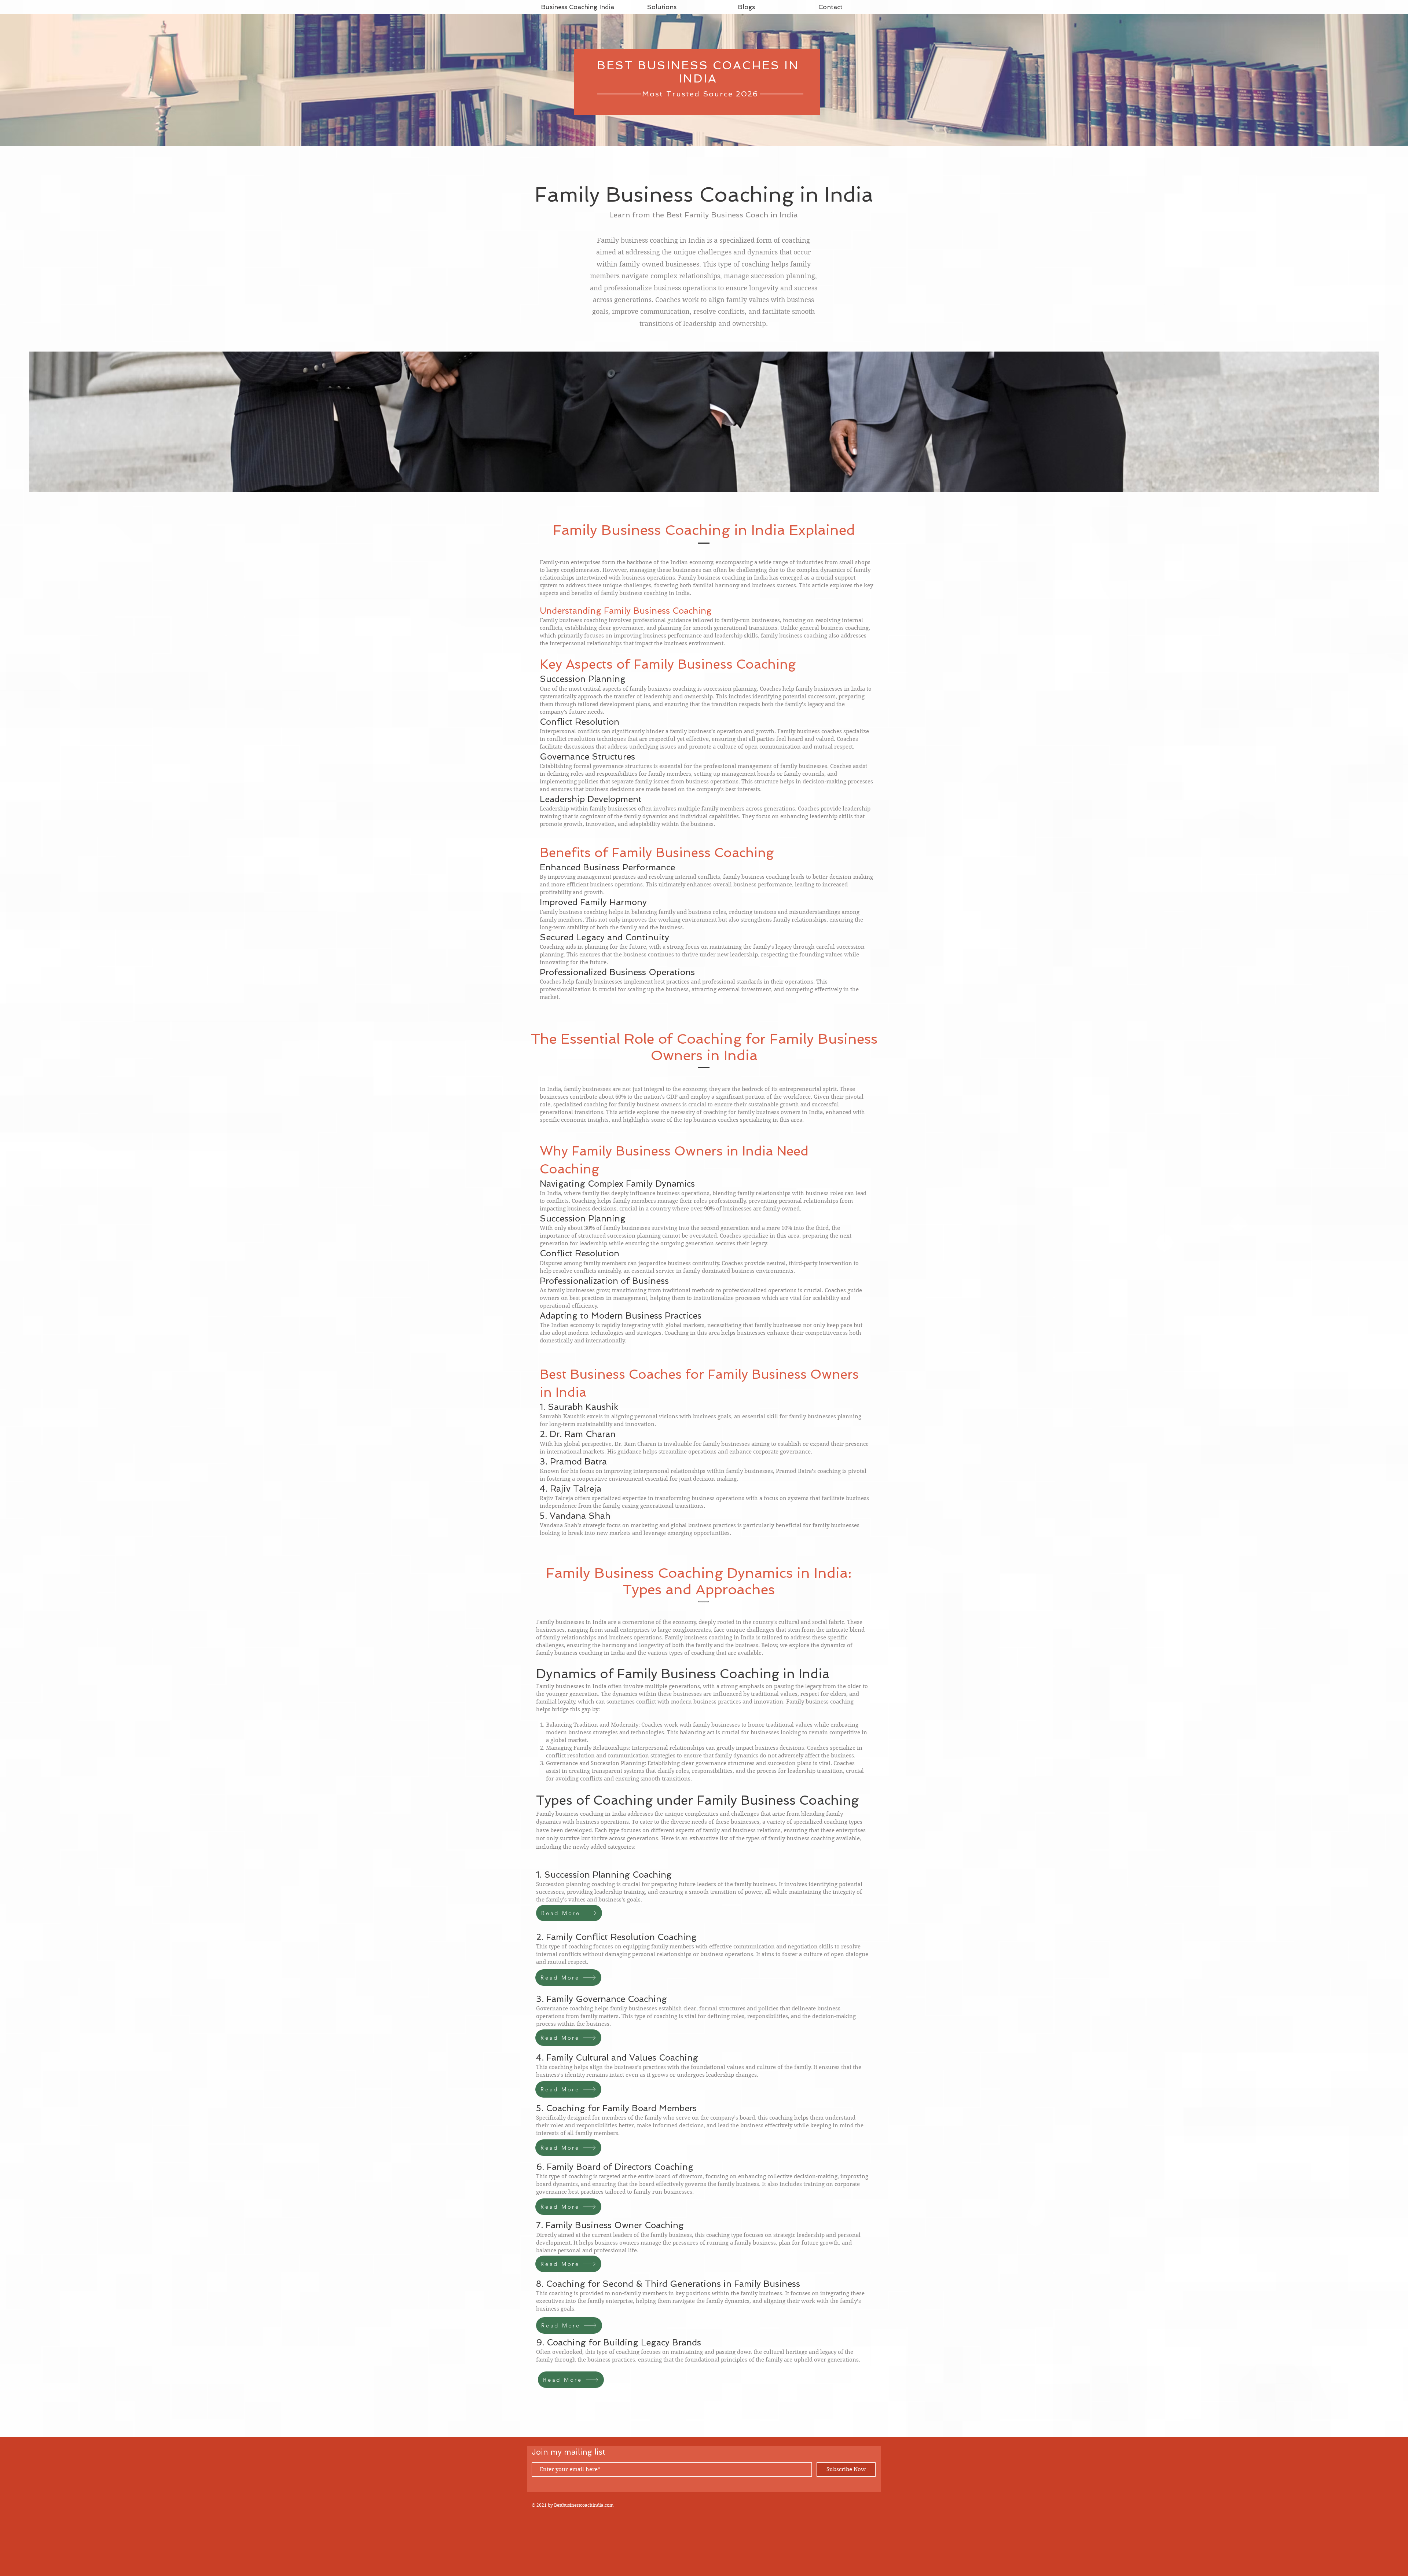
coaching (756, 264)
